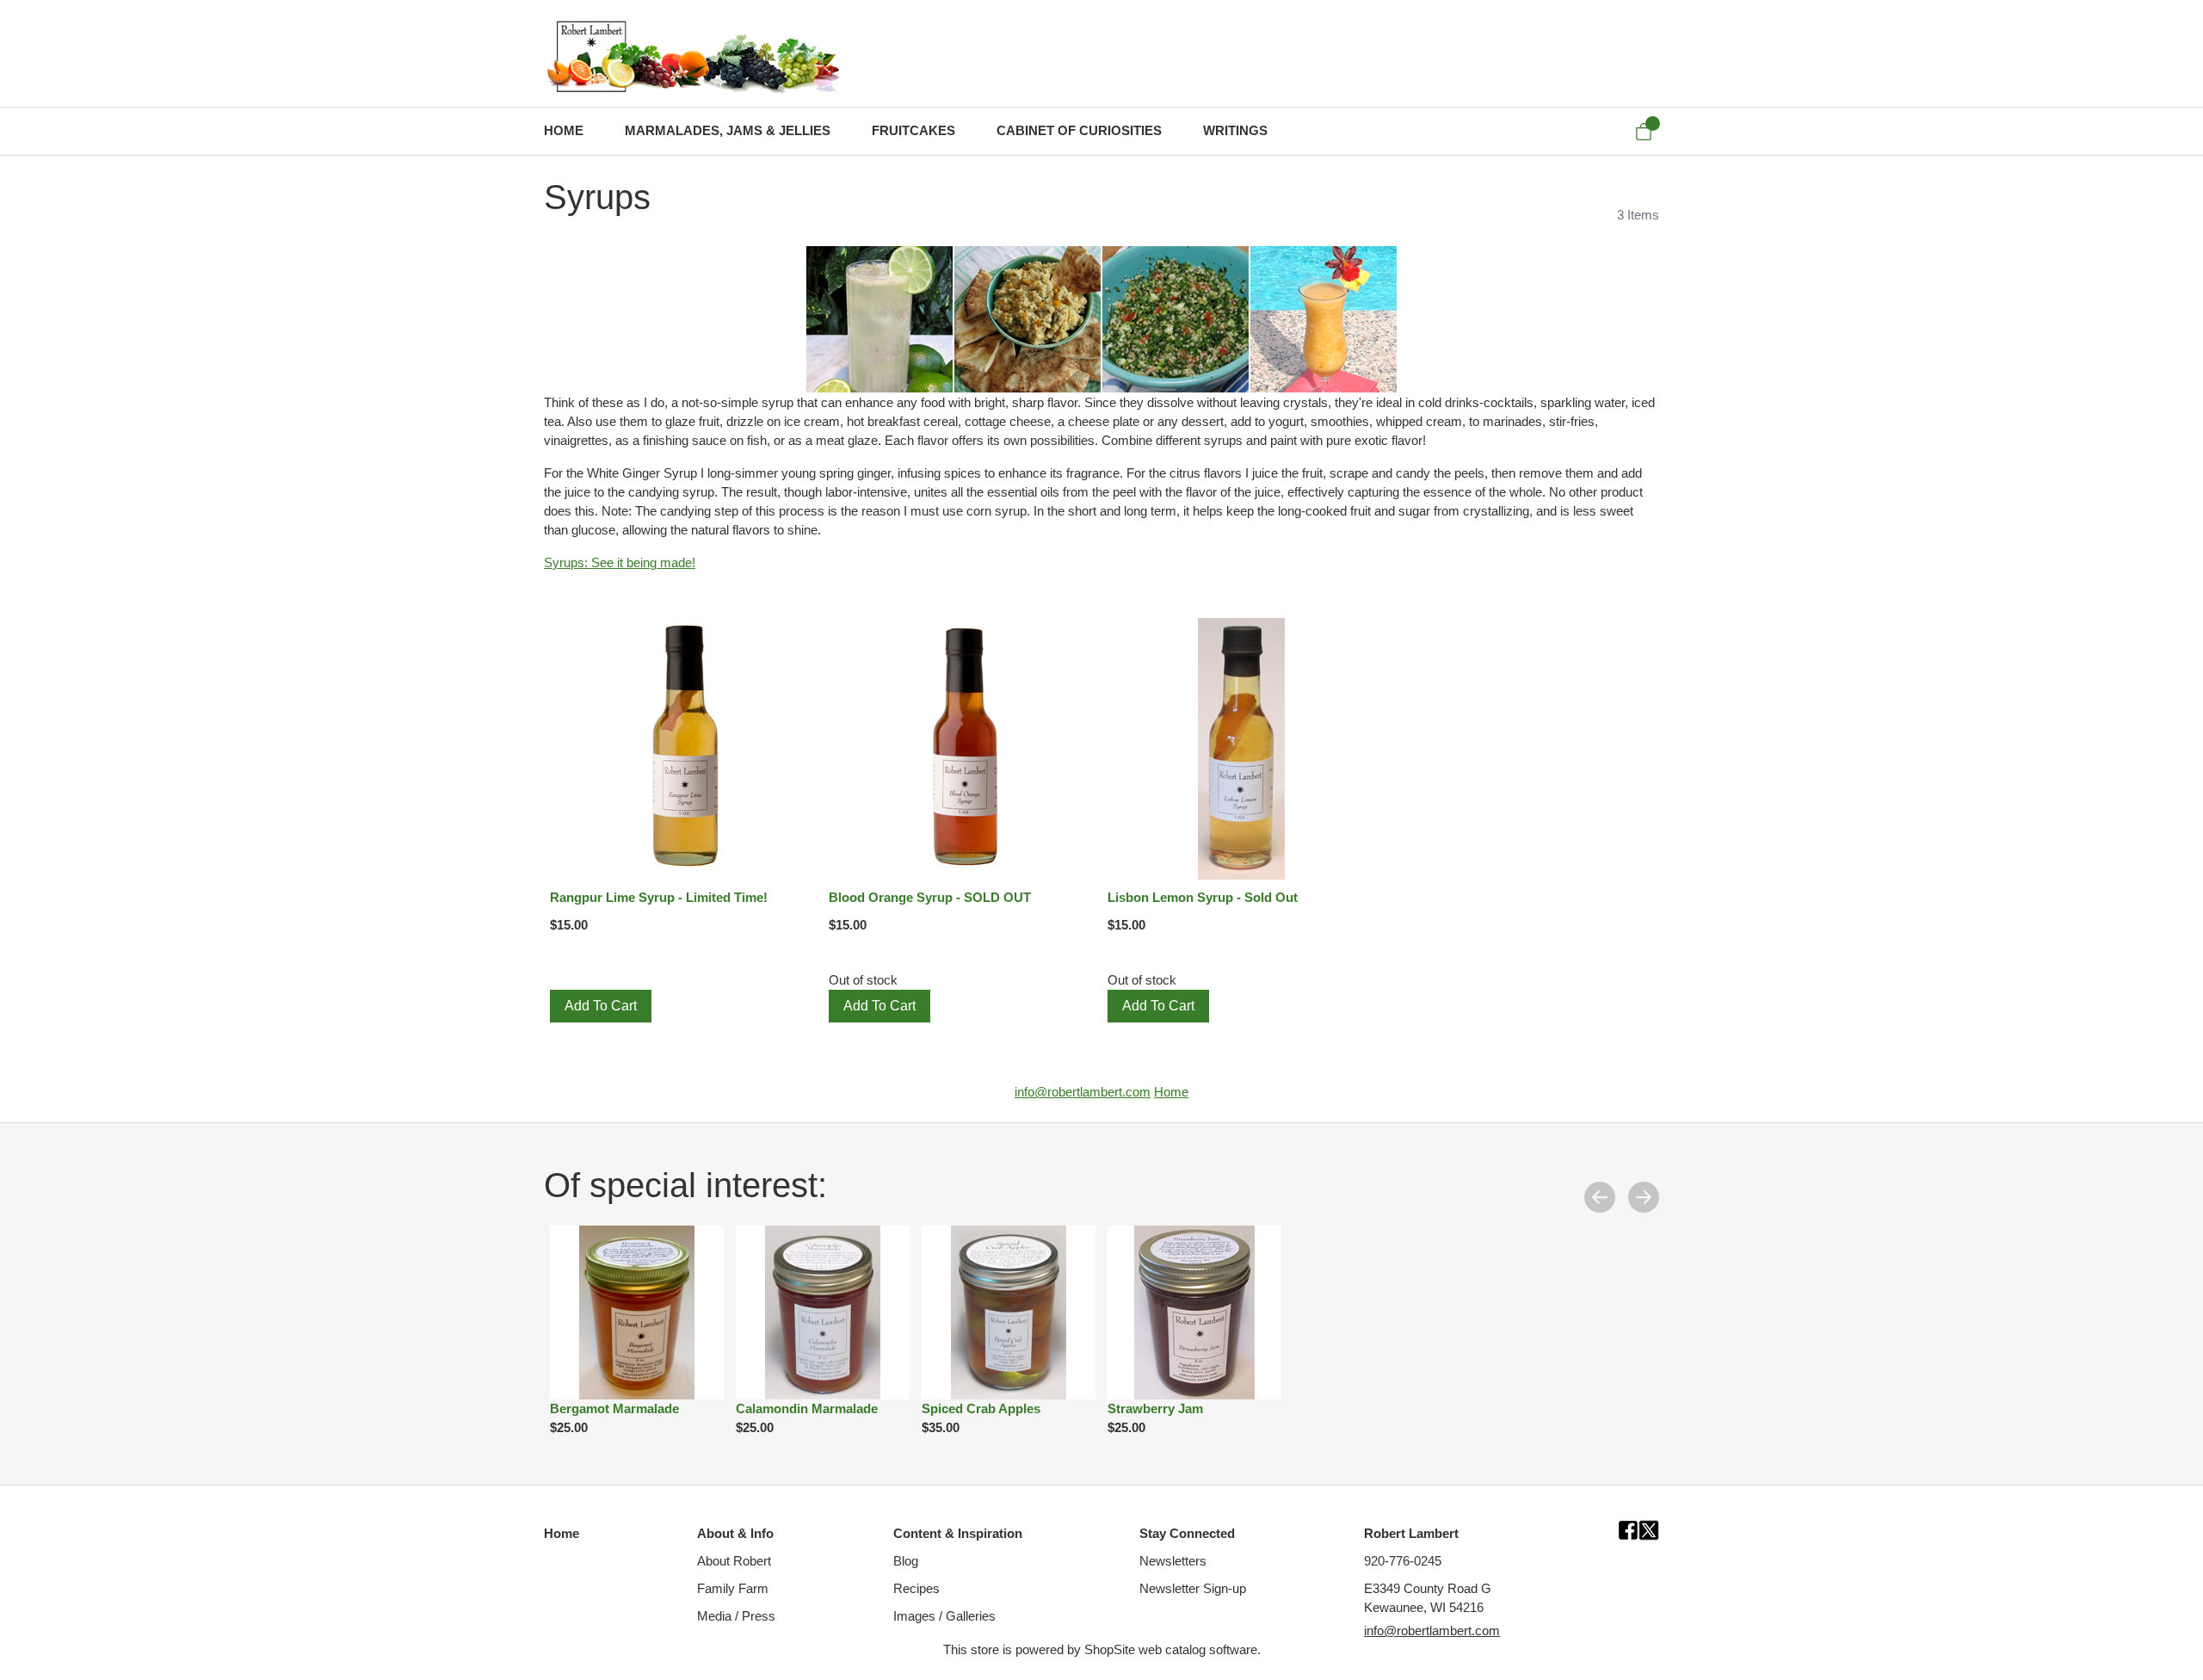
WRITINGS (1235, 131)
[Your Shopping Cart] (1644, 132)
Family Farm (733, 1589)
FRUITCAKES (913, 131)
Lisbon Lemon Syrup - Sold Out (1203, 898)
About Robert (734, 1561)
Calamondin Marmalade (807, 1409)
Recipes (916, 1589)
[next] (1644, 1196)
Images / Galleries (944, 1616)
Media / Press (736, 1616)
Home (1171, 1092)
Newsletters (1173, 1561)
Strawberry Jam (1155, 1409)
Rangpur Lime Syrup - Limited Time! (659, 898)
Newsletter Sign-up (1193, 1589)
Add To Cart (601, 1006)
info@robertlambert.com (1083, 1092)
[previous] (1600, 1196)
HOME (564, 131)
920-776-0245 (1403, 1561)
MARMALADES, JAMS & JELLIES (728, 131)
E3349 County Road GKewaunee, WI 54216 (1428, 1598)
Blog (906, 1561)
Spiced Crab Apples (981, 1409)
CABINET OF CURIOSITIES (1079, 131)
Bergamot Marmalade (614, 1409)
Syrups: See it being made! (620, 563)
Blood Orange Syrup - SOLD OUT (930, 898)
